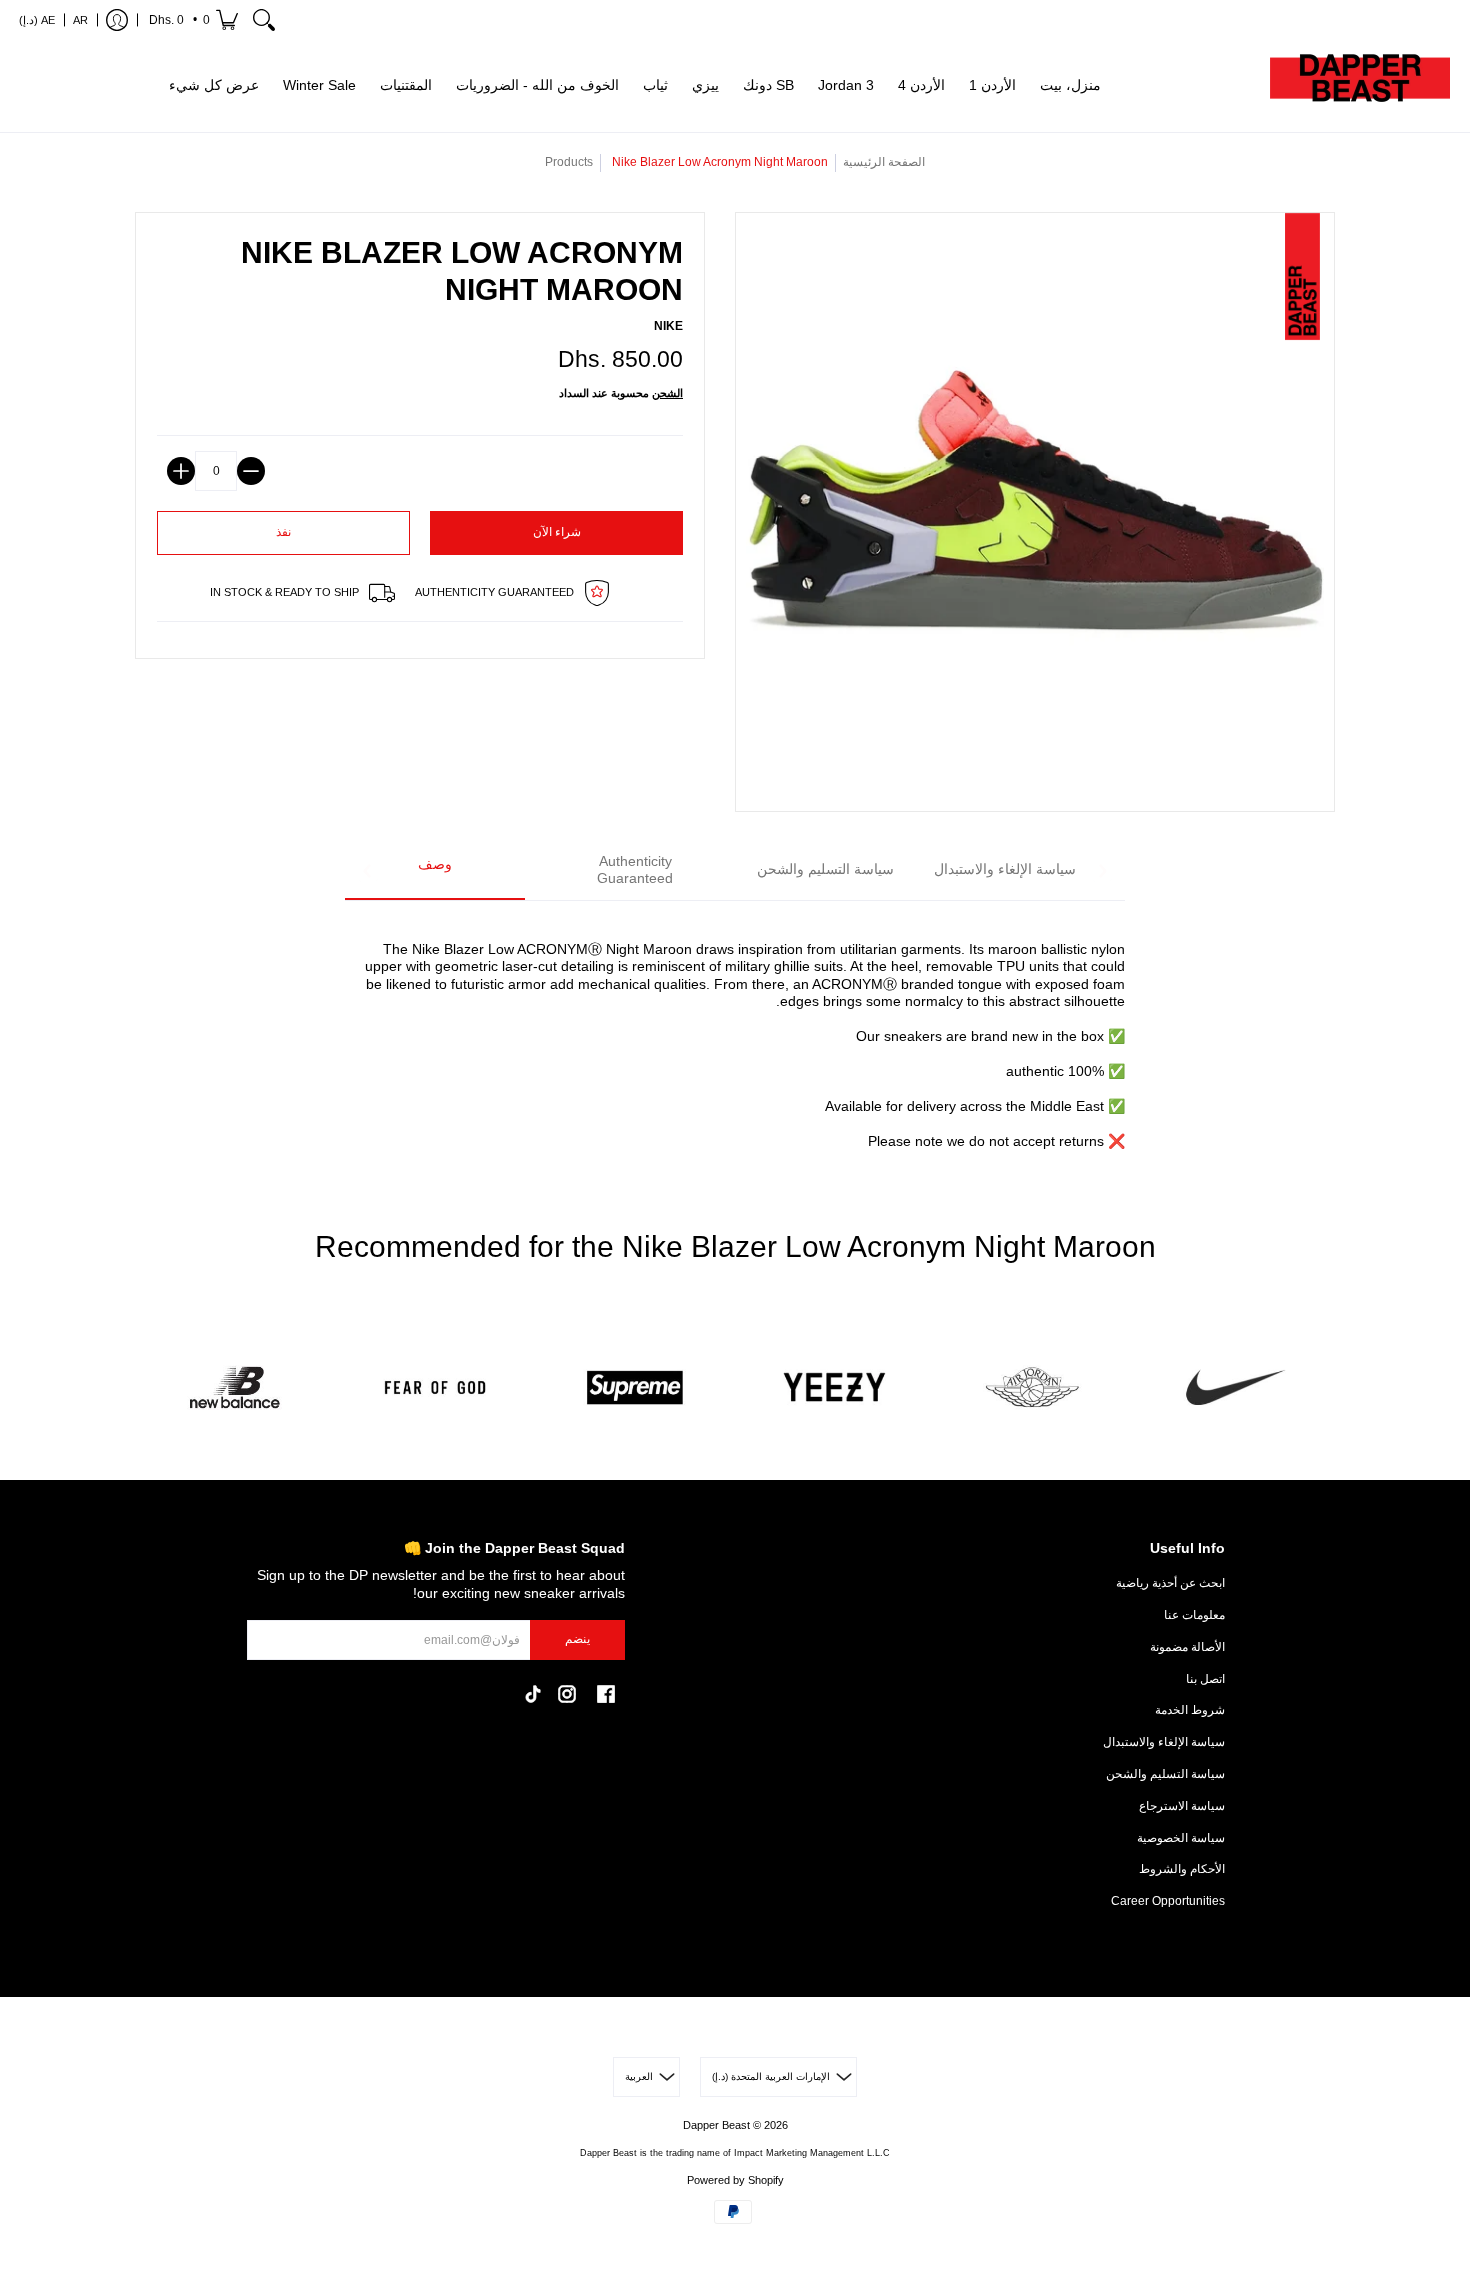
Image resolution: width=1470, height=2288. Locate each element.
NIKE (668, 326)
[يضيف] (181, 471)
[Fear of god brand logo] (435, 1387)
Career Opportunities (1168, 1901)
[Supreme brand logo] (635, 1387)
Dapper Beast (716, 2125)
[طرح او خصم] (251, 471)
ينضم (577, 1639)
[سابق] (368, 871)
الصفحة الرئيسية (884, 162)
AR (80, 20)
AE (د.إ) (37, 20)
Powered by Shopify (735, 2180)
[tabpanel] (735, 1034)
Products (569, 162)
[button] (192, 20)
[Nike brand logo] (1235, 1387)
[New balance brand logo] (235, 1387)
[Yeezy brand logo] (835, 1387)
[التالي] (1102, 871)
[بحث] (264, 20)
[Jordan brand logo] (1035, 1387)
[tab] (435, 871)
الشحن (667, 393)
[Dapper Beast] (1360, 86)
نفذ (283, 532)
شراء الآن (557, 532)
